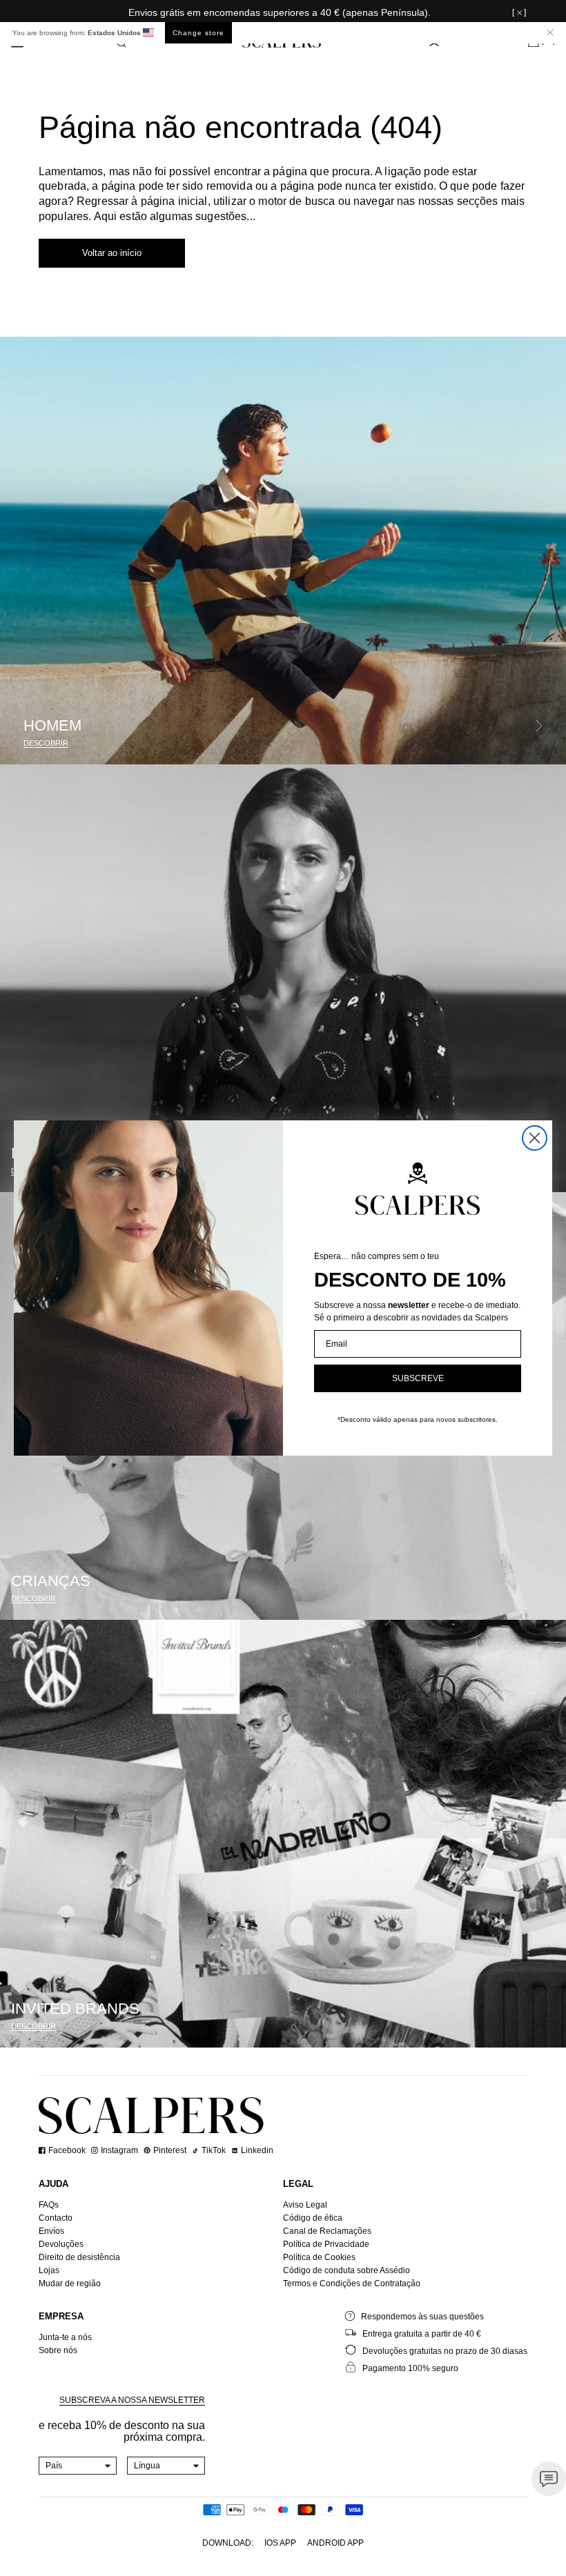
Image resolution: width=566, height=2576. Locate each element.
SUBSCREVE (418, 1378)
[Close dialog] (535, 1138)
